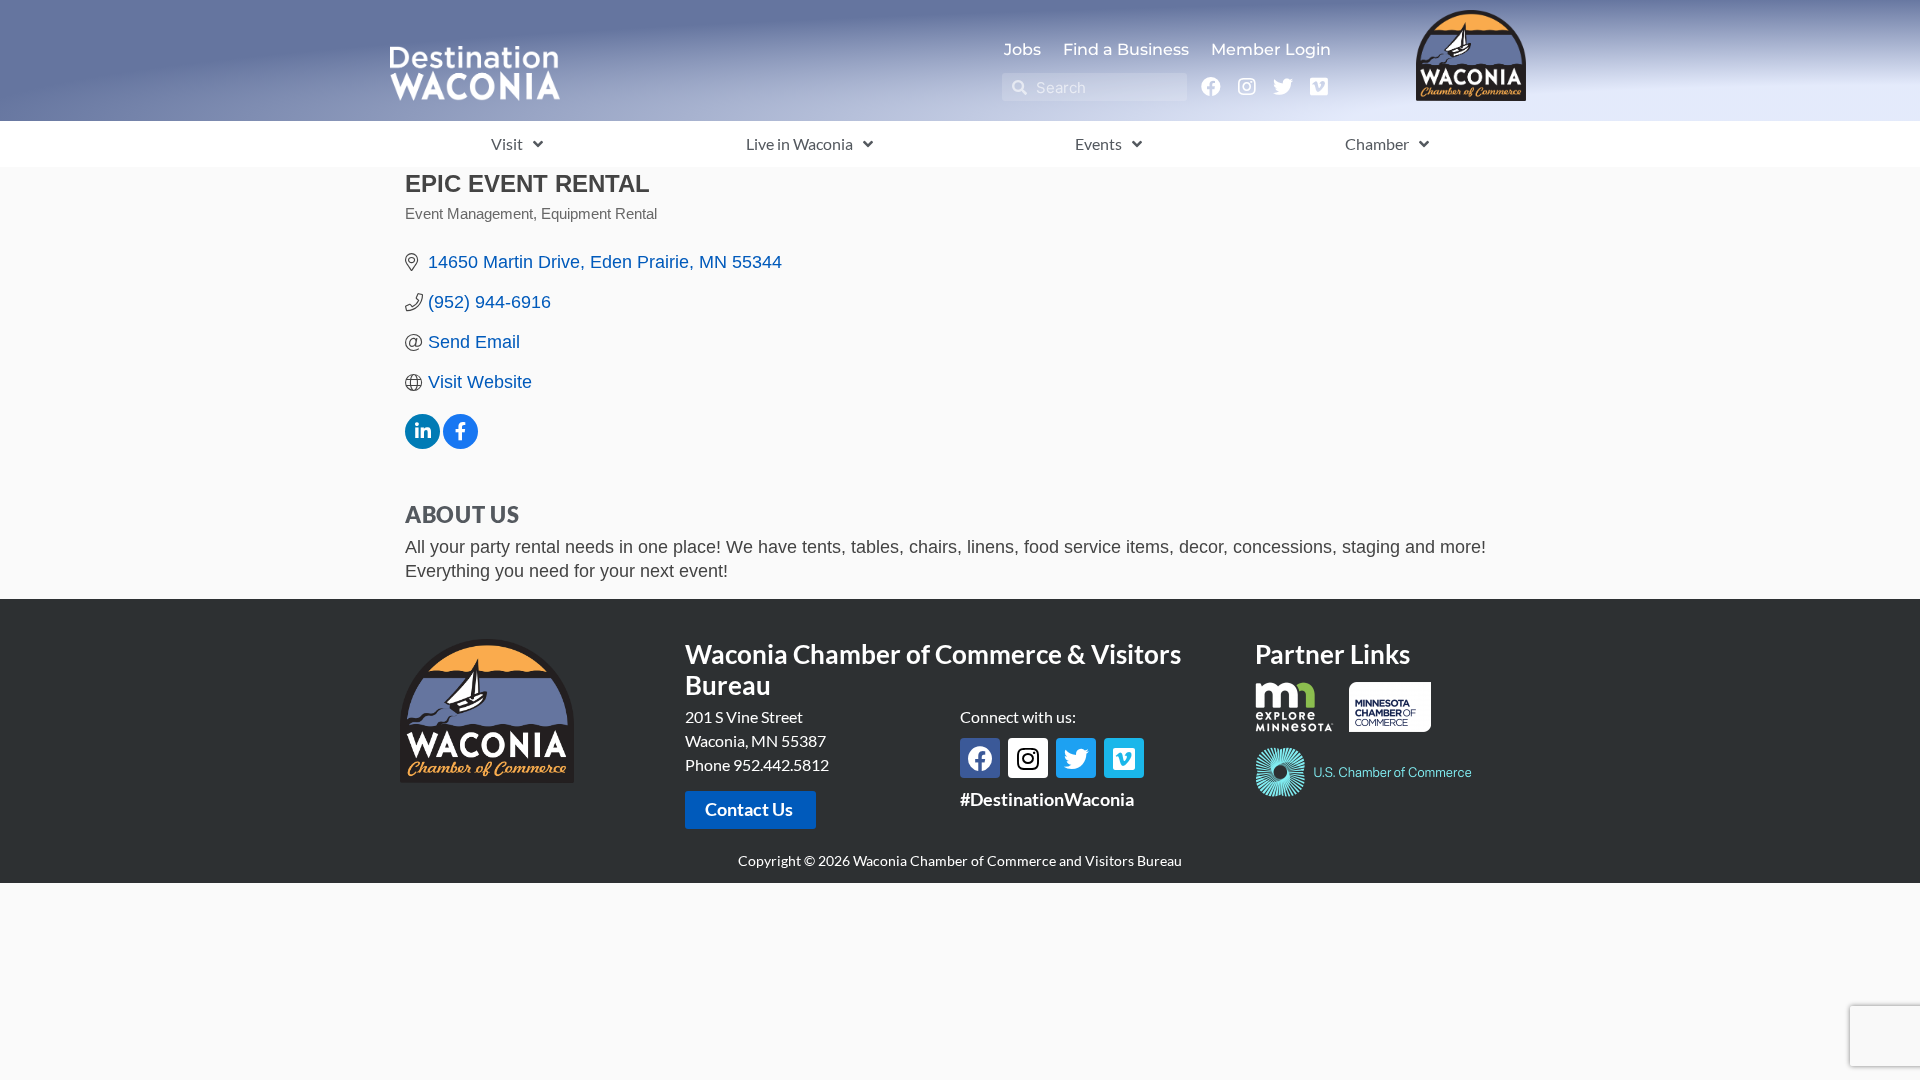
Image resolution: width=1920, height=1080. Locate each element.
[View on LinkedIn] (422, 443)
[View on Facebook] (460, 443)
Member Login (1271, 49)
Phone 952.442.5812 (757, 764)
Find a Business (1126, 49)
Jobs (1022, 49)
